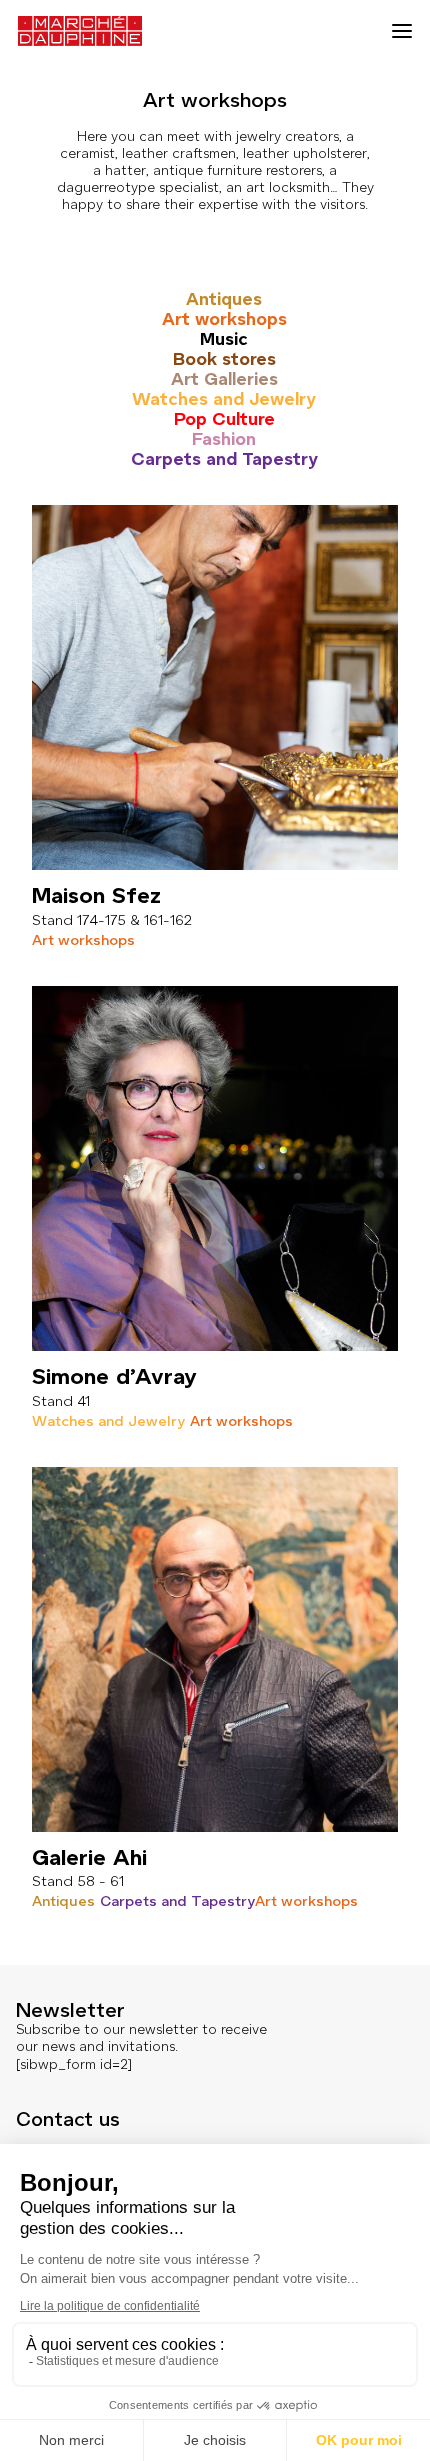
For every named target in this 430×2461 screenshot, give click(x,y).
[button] (402, 31)
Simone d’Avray (114, 1376)
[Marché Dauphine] (80, 31)
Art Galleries (224, 379)
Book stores (224, 359)
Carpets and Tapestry (224, 459)
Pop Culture (224, 419)
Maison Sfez (96, 895)
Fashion (224, 439)
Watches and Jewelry (224, 399)
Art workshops (224, 319)
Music (224, 339)
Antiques (224, 299)
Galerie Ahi (89, 1857)
